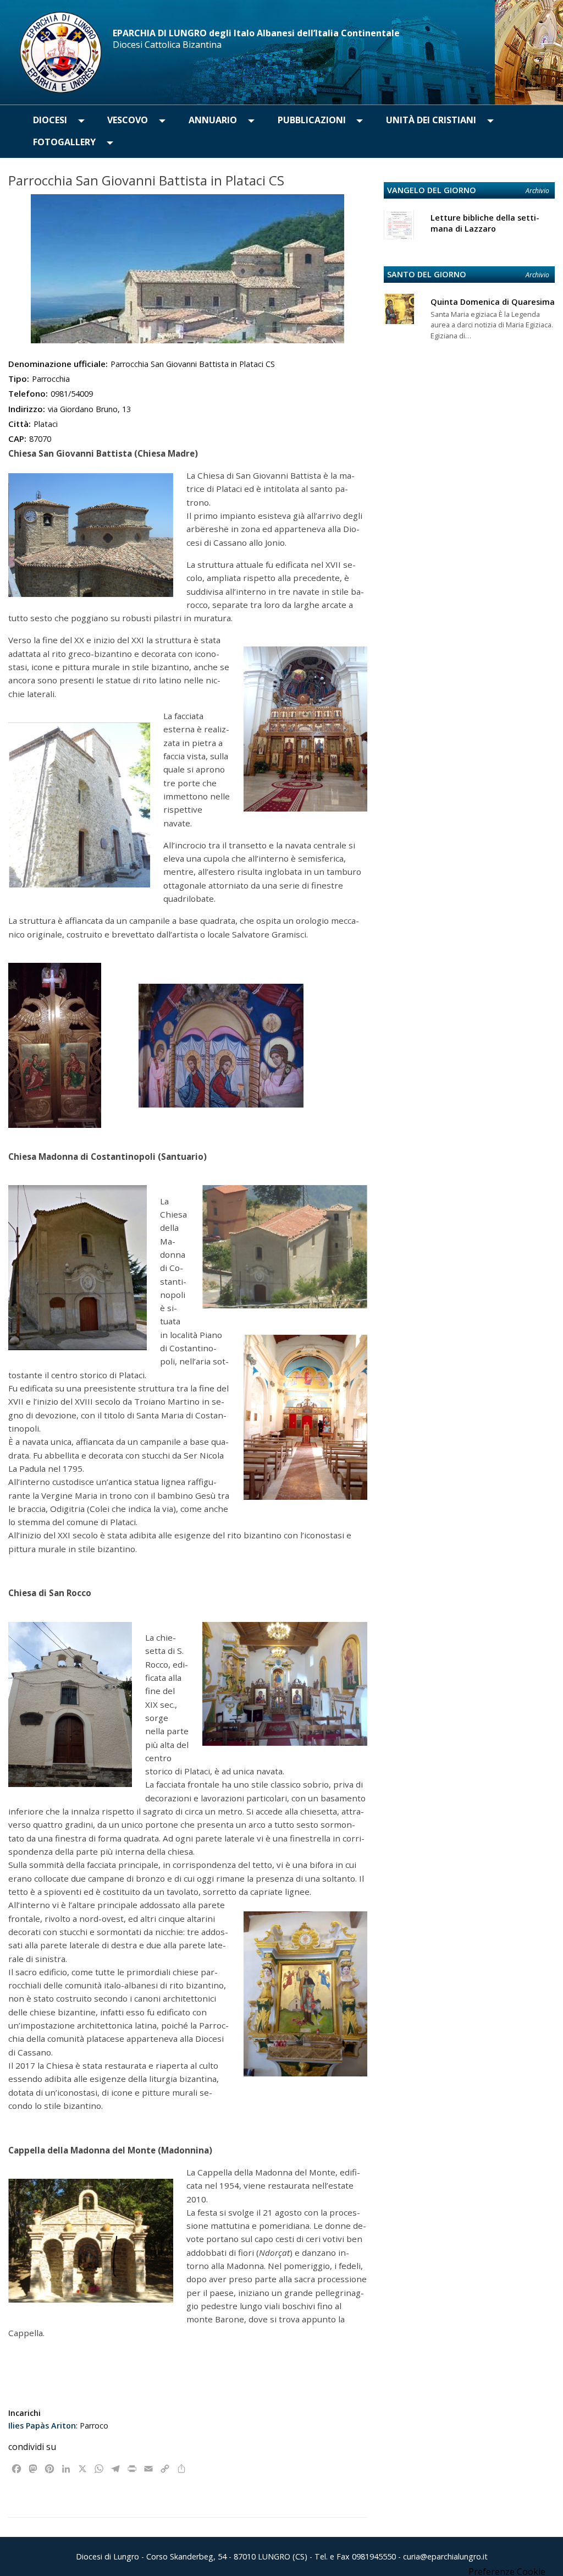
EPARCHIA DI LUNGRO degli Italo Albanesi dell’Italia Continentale (256, 33)
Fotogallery (64, 142)
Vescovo (128, 120)
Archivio (537, 191)
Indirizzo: (27, 409)
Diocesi (50, 120)
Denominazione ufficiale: (58, 364)
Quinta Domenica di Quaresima (493, 302)
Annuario (213, 120)
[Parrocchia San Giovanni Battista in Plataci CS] (188, 269)
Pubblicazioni (312, 120)
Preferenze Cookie (507, 2572)
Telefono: (28, 393)
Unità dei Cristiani (431, 120)
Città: (20, 424)
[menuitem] (50, 120)
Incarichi (24, 2413)
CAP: (17, 439)
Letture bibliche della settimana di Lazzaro (485, 223)
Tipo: (19, 379)
